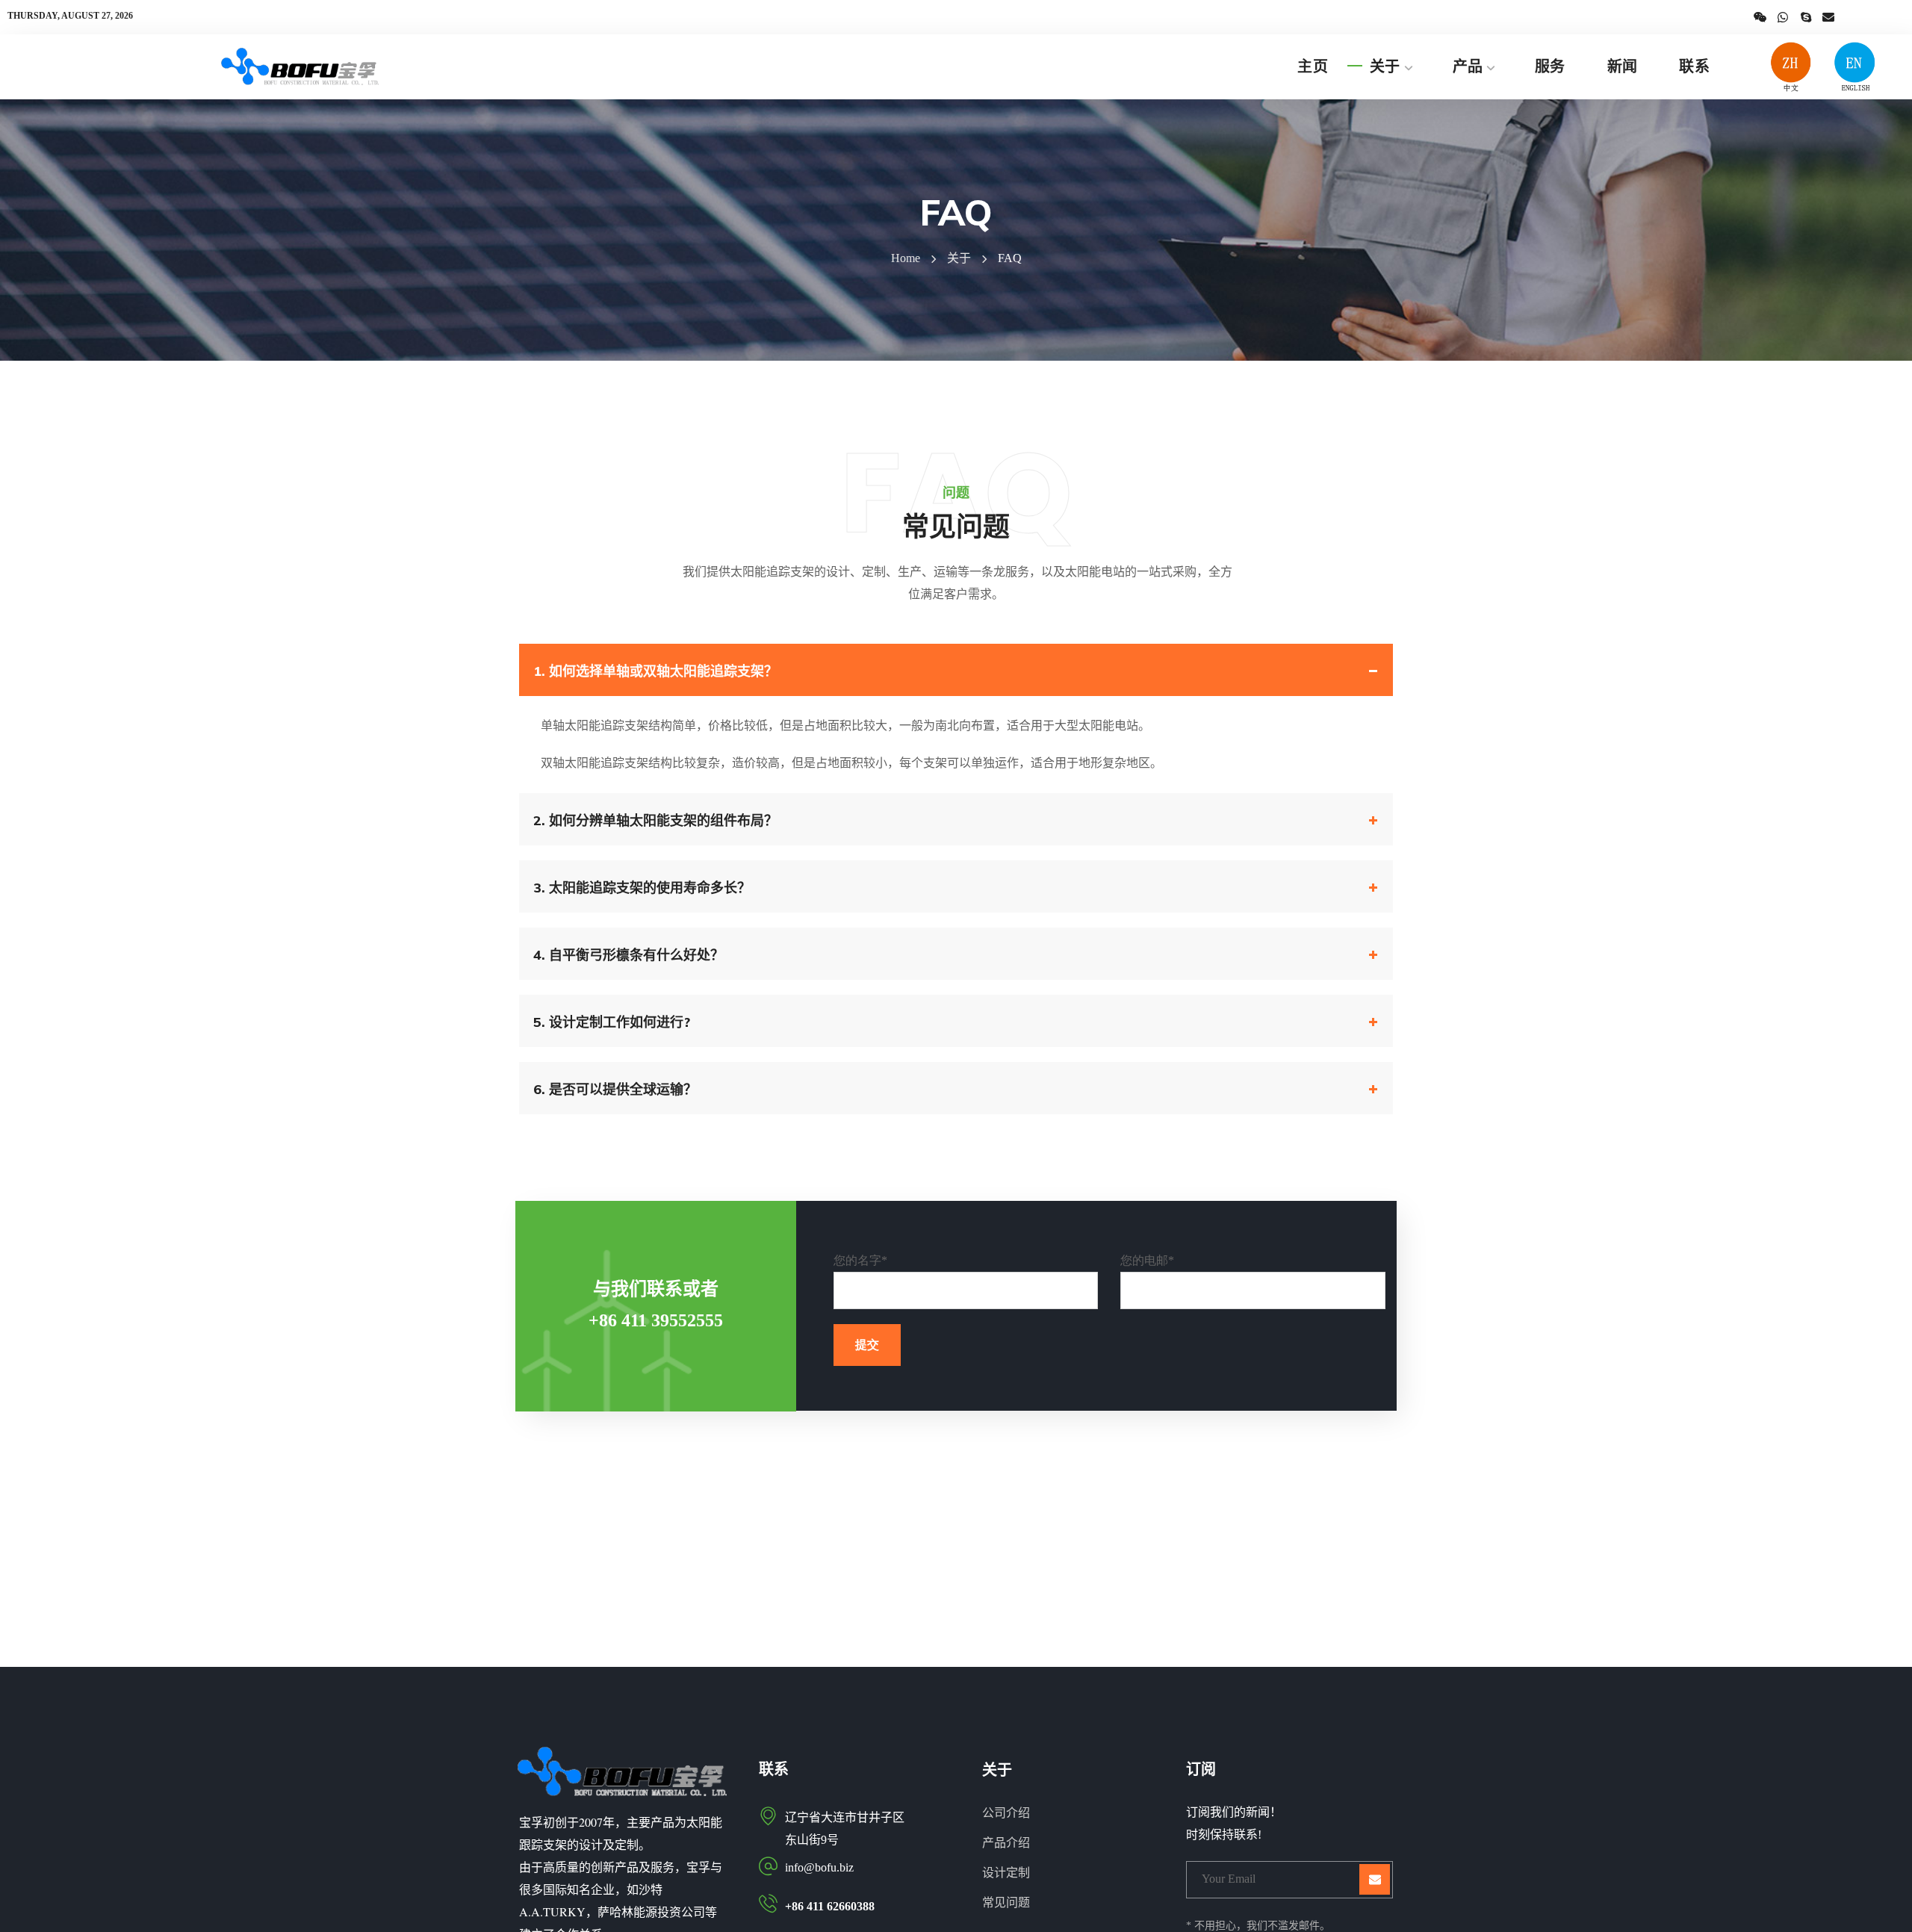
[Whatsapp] (1783, 17)
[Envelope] (1829, 17)
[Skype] (1806, 17)
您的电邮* (1147, 1260)
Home (906, 258)
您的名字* (860, 1260)
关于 (959, 258)
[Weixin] (1760, 17)
